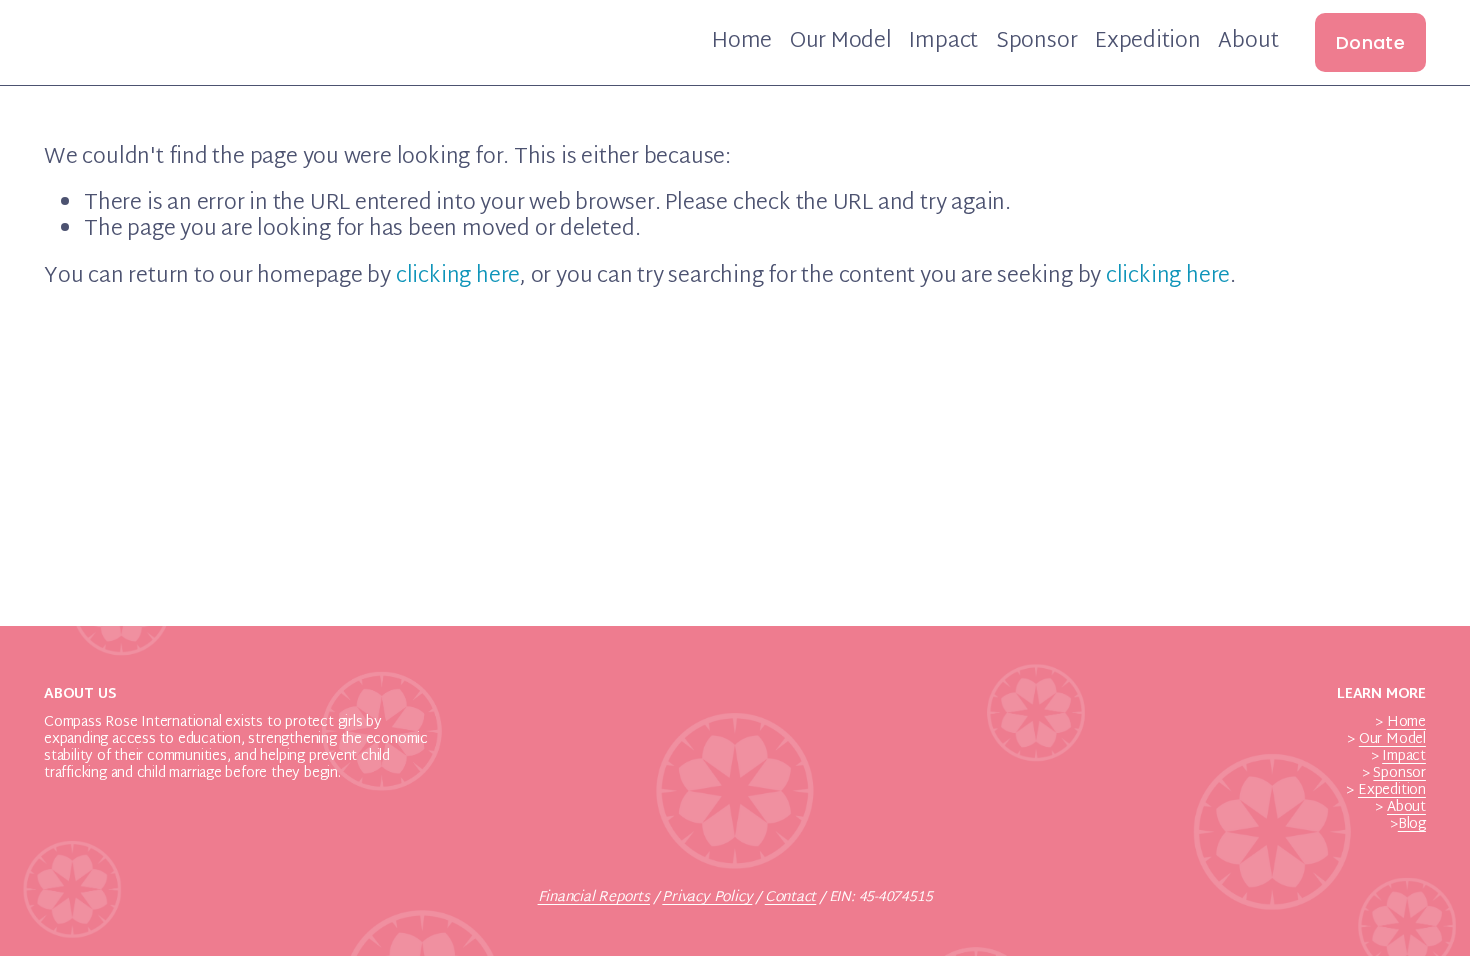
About (1248, 43)
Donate (1370, 42)
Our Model (841, 43)
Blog (1412, 825)
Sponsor (1037, 43)
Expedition (1148, 43)
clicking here (458, 277)
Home (742, 43)
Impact (943, 43)
